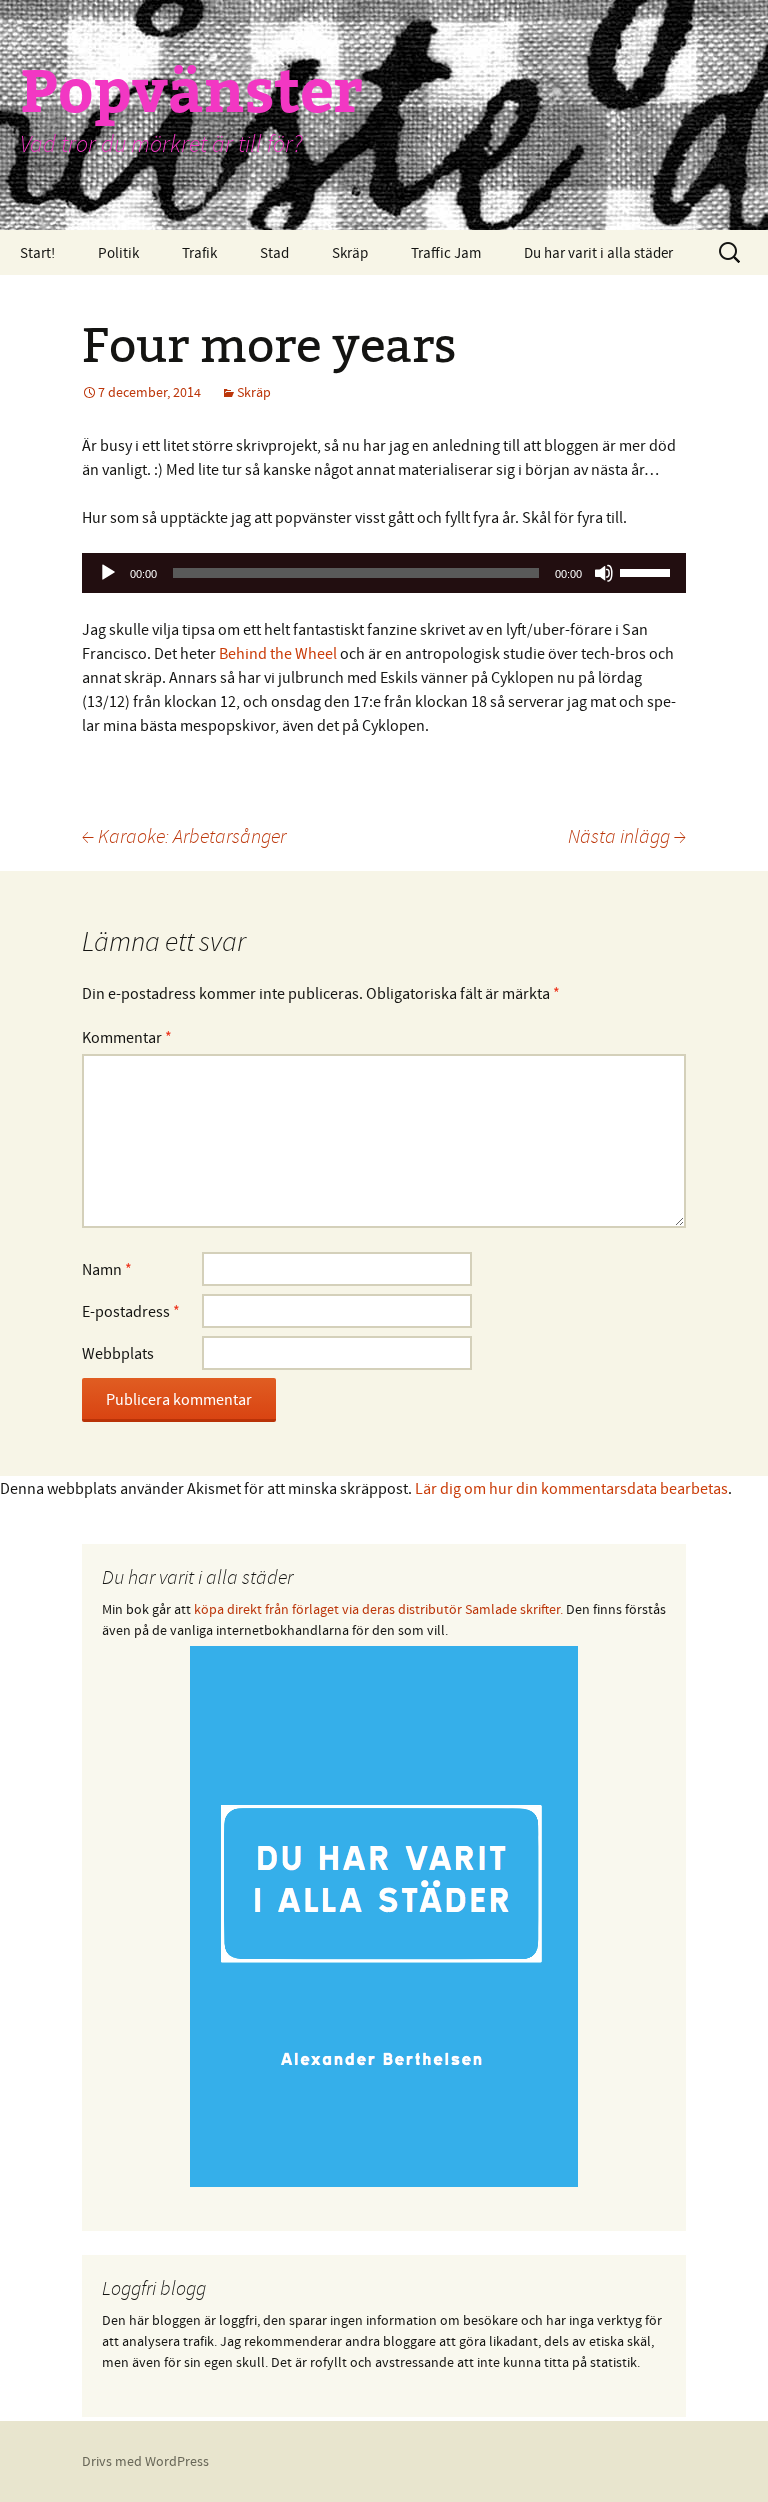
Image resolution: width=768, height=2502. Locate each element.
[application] (384, 573)
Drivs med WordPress (145, 2461)
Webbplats (118, 1353)
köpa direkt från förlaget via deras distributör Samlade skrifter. (378, 1609)
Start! (37, 252)
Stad (274, 252)
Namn (107, 1269)
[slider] (648, 571)
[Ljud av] (604, 573)
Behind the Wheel (278, 653)
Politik (118, 252)
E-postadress (131, 1311)
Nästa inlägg (627, 835)
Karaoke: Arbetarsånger (184, 835)
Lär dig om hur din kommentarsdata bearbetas (571, 1488)
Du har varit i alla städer (598, 252)
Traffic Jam (446, 252)
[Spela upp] (108, 573)
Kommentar (127, 1037)
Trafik (199, 252)
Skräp (350, 252)
